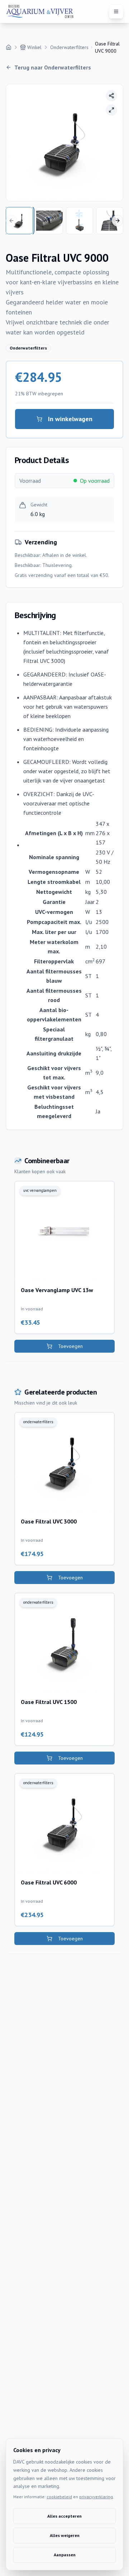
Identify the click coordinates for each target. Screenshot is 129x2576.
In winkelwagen (70, 419)
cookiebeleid (59, 2497)
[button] (64, 143)
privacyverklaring (96, 2497)
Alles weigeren (65, 2535)
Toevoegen (70, 1346)
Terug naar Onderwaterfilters (53, 67)
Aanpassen (65, 2555)
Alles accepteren (64, 2516)
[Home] (9, 47)
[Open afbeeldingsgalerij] (111, 110)
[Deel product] (111, 96)
